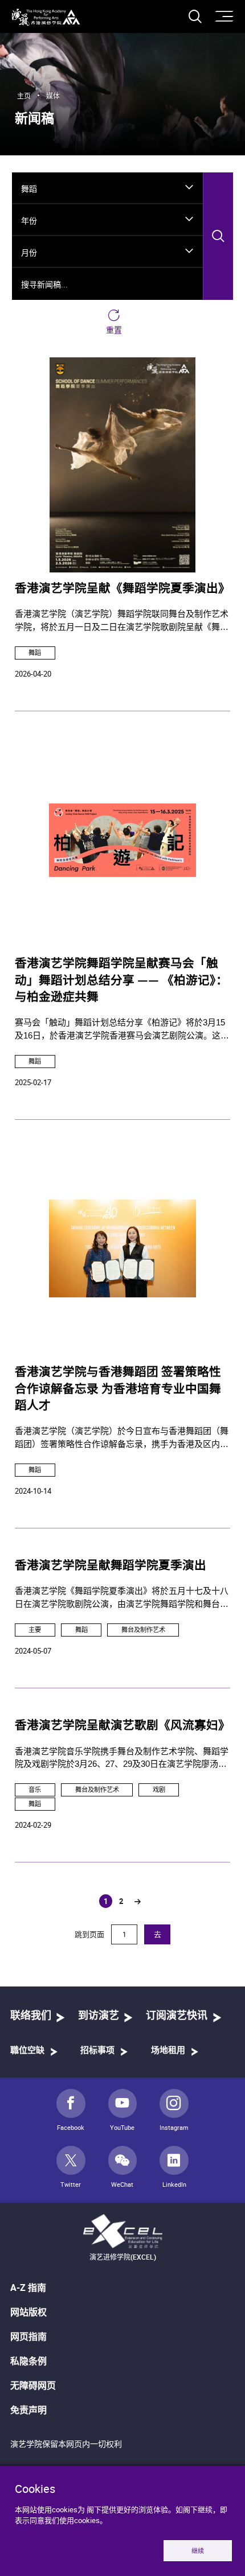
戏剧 (159, 1789)
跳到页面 (90, 1934)
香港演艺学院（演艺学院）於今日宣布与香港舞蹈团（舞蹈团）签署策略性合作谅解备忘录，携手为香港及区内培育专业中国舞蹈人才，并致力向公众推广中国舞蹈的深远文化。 (122, 1438)
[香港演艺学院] (46, 17)
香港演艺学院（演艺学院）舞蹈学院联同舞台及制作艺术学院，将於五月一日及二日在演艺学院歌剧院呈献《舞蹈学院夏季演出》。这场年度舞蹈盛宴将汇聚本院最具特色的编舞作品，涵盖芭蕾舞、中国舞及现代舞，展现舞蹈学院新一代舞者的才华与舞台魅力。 (122, 621)
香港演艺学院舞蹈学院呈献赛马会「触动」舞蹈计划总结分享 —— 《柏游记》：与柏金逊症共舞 (121, 981)
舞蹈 (35, 652)
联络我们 (31, 2016)
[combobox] (107, 188)
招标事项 (97, 2051)
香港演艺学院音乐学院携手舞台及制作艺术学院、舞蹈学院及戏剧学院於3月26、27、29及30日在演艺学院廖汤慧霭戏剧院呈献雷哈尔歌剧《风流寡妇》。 (122, 1759)
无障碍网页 (33, 2385)
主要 (35, 1629)
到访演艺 (99, 2016)
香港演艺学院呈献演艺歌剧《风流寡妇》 (122, 1726)
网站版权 (28, 2312)
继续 (198, 2551)
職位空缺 (27, 2051)
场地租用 (168, 2051)
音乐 (35, 1789)
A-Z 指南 (28, 2288)
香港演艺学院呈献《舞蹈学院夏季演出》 (122, 589)
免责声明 (28, 2410)
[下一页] (138, 1902)
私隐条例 (28, 2361)
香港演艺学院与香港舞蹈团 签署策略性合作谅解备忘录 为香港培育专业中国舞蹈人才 (118, 1389)
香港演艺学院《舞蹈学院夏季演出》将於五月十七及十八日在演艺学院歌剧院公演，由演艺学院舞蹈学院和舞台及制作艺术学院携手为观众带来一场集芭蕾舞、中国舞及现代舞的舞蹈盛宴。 (122, 1598)
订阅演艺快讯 (177, 2016)
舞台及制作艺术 (143, 1629)
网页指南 (28, 2336)
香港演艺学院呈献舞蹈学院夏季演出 (111, 1566)
